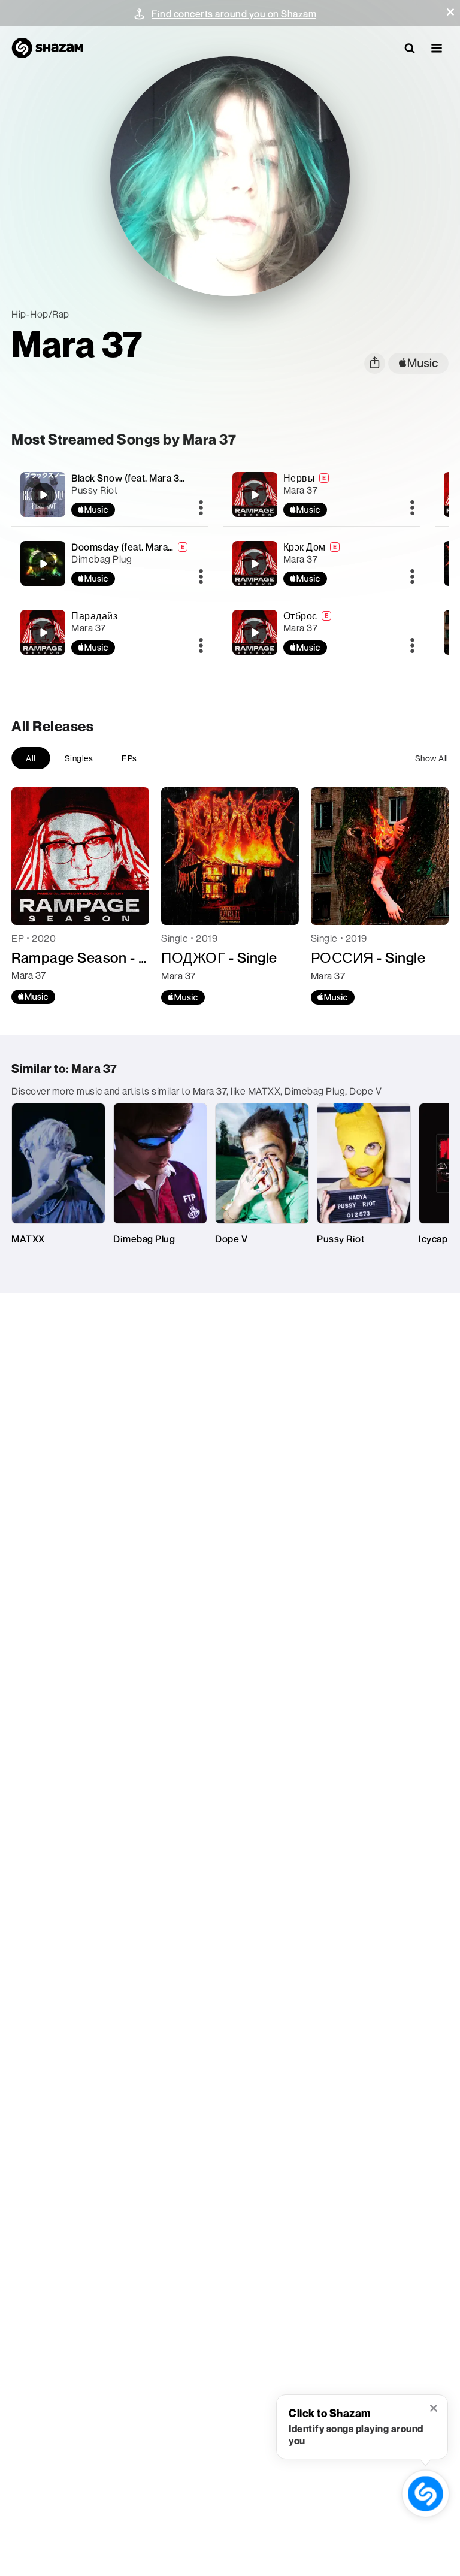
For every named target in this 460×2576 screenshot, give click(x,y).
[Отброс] (322, 632)
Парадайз (94, 616)
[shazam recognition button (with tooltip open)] (426, 2494)
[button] (450, 12)
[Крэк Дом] (322, 563)
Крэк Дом (305, 547)
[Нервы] (322, 495)
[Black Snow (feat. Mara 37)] (110, 495)
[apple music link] (418, 363)
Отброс (300, 616)
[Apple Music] (33, 997)
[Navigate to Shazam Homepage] (47, 48)
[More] (201, 509)
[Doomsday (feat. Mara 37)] (110, 563)
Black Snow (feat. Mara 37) (129, 478)
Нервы (299, 478)
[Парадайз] (110, 632)
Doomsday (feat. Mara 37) (128, 547)
